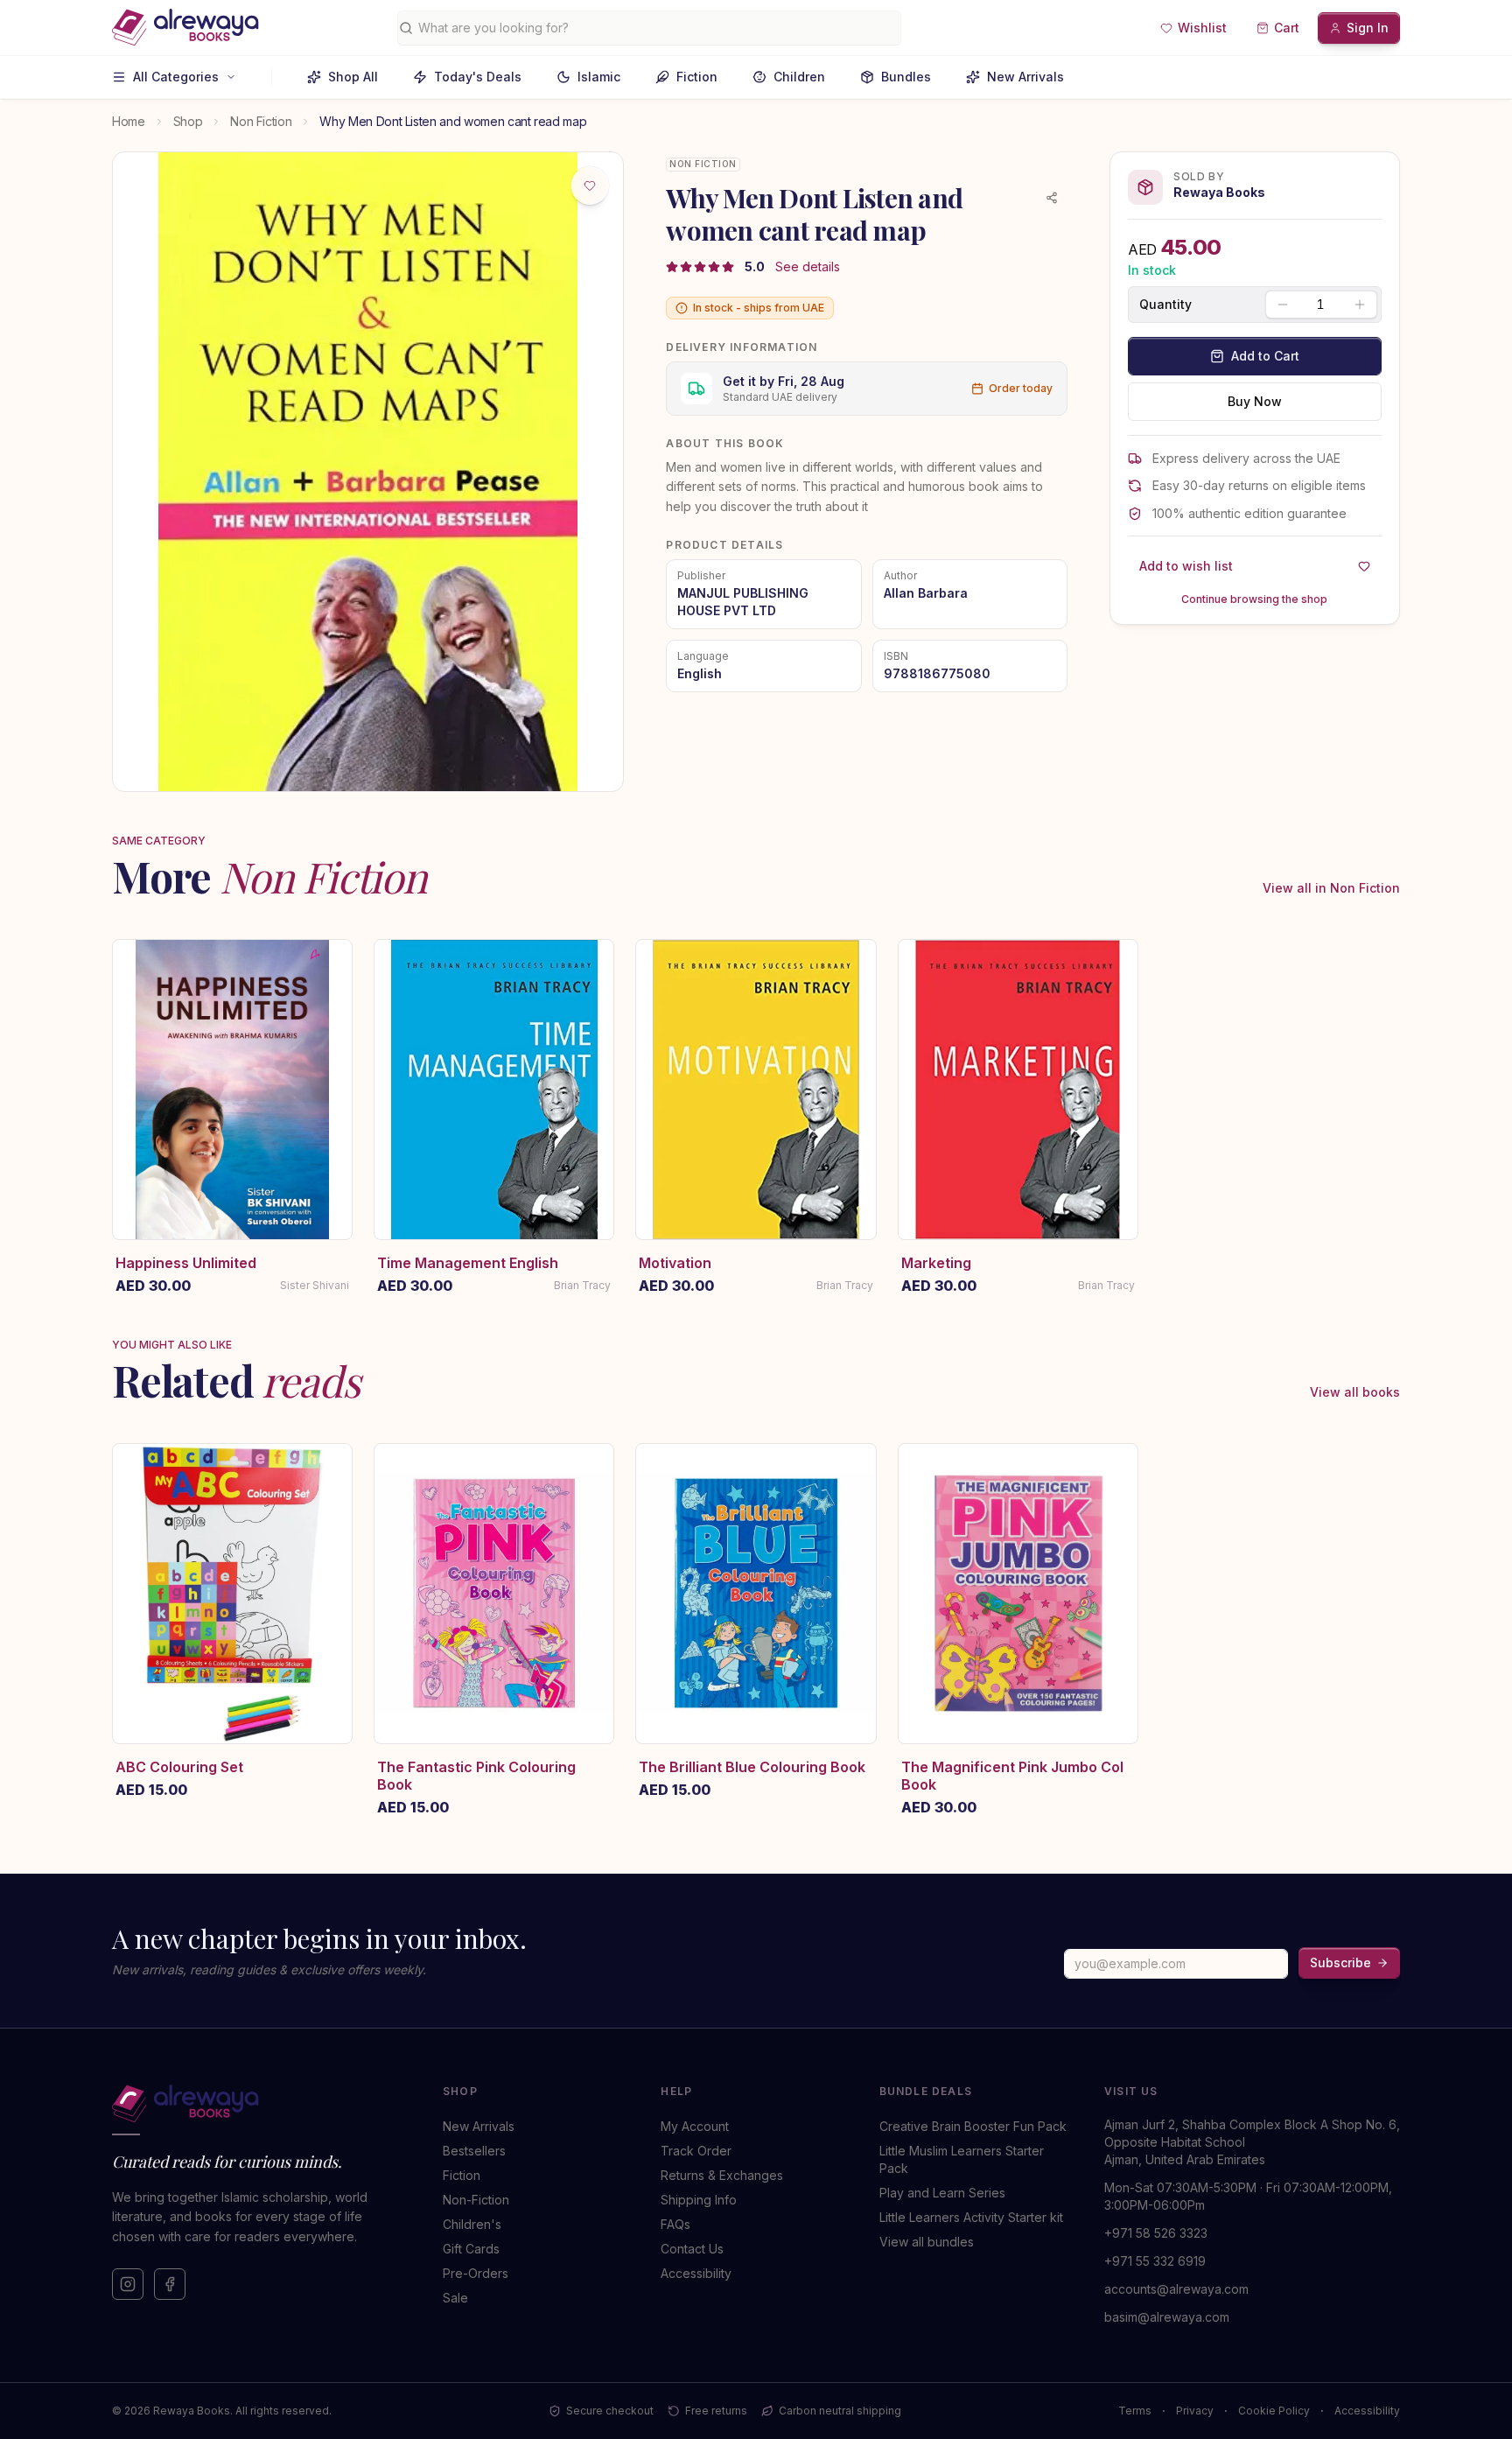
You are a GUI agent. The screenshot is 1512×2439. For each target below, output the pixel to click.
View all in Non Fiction (1331, 888)
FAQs (675, 2224)
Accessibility (696, 2273)
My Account (695, 2126)
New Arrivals (1025, 77)
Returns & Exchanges (722, 2175)
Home (129, 121)
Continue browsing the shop (1254, 599)
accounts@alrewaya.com (1176, 2289)
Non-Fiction (476, 2200)
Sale (455, 2298)
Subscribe (1340, 1962)
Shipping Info (699, 2200)
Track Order (696, 2151)
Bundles (906, 77)
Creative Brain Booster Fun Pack (973, 2126)
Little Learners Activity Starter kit (971, 2217)
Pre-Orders (476, 2273)
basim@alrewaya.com (1167, 2317)
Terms (1135, 2411)
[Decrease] (1283, 305)
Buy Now (1255, 401)
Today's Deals (478, 77)
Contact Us (692, 2249)
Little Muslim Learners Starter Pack (962, 2159)
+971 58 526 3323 (1156, 2233)
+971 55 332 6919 (1155, 2261)
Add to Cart (1265, 356)
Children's (472, 2224)
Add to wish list (1186, 566)
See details (808, 266)
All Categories (176, 77)
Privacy (1195, 2411)
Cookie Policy (1274, 2411)
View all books (1355, 1392)
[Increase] (1360, 305)
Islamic (599, 77)
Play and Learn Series (942, 2193)
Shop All (353, 77)
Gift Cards (471, 2249)
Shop (188, 121)
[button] (1193, 28)
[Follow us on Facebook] (170, 2284)
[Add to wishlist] (590, 186)
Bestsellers (474, 2151)
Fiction (697, 77)
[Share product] (1052, 198)
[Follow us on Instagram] (128, 2284)
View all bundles (927, 2242)
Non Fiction (261, 121)
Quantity (1165, 305)
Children (799, 77)
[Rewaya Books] (260, 2104)
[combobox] (656, 28)
